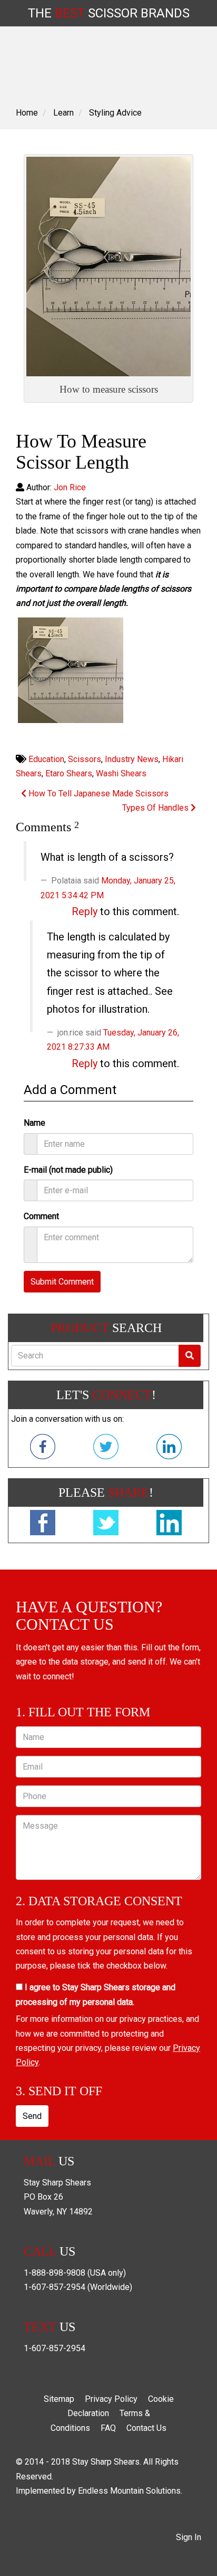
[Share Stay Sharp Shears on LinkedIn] (169, 1525)
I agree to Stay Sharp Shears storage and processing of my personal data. (96, 1994)
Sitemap (59, 2399)
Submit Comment (62, 1282)
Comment (41, 1216)
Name (34, 1123)
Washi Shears (121, 773)
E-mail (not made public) (68, 1170)
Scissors (85, 759)
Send (32, 2116)
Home (27, 113)
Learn (63, 113)
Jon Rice (70, 487)
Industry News (132, 759)
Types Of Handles (156, 808)
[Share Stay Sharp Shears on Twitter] (106, 1525)
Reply (85, 911)
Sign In (189, 2537)
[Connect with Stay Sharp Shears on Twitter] (106, 1449)
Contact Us (146, 2428)
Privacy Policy (111, 2399)
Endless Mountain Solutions (129, 2491)
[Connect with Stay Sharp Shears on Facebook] (43, 1449)
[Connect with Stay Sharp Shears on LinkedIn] (169, 1449)
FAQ (108, 2428)
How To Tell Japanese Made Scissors (97, 793)
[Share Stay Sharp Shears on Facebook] (43, 1525)
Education (46, 759)
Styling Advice (115, 113)
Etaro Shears (69, 773)
